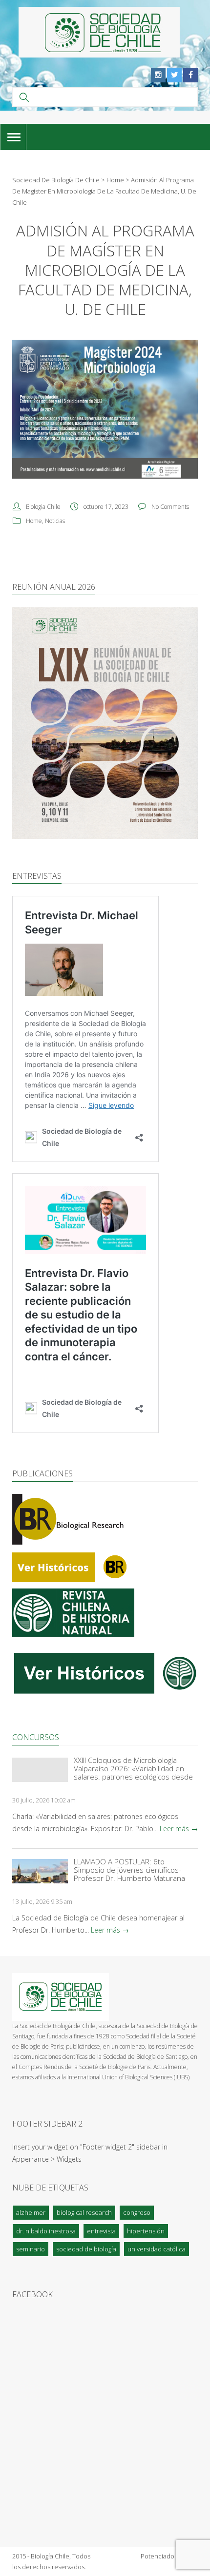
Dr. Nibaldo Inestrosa (46, 2231)
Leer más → (179, 1829)
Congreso (137, 2212)
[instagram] (158, 75)
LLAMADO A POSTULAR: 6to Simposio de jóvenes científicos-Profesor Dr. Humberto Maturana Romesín (129, 1870)
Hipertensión (146, 2231)
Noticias (55, 521)
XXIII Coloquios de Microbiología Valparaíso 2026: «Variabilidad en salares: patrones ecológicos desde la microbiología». (133, 1769)
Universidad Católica (157, 2249)
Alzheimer (31, 2212)
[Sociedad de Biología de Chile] (99, 32)
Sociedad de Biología (86, 2249)
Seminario (31, 2249)
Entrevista (101, 2231)
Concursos (36, 1737)
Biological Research (84, 2212)
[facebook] (190, 75)
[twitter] (174, 75)
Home (34, 521)
